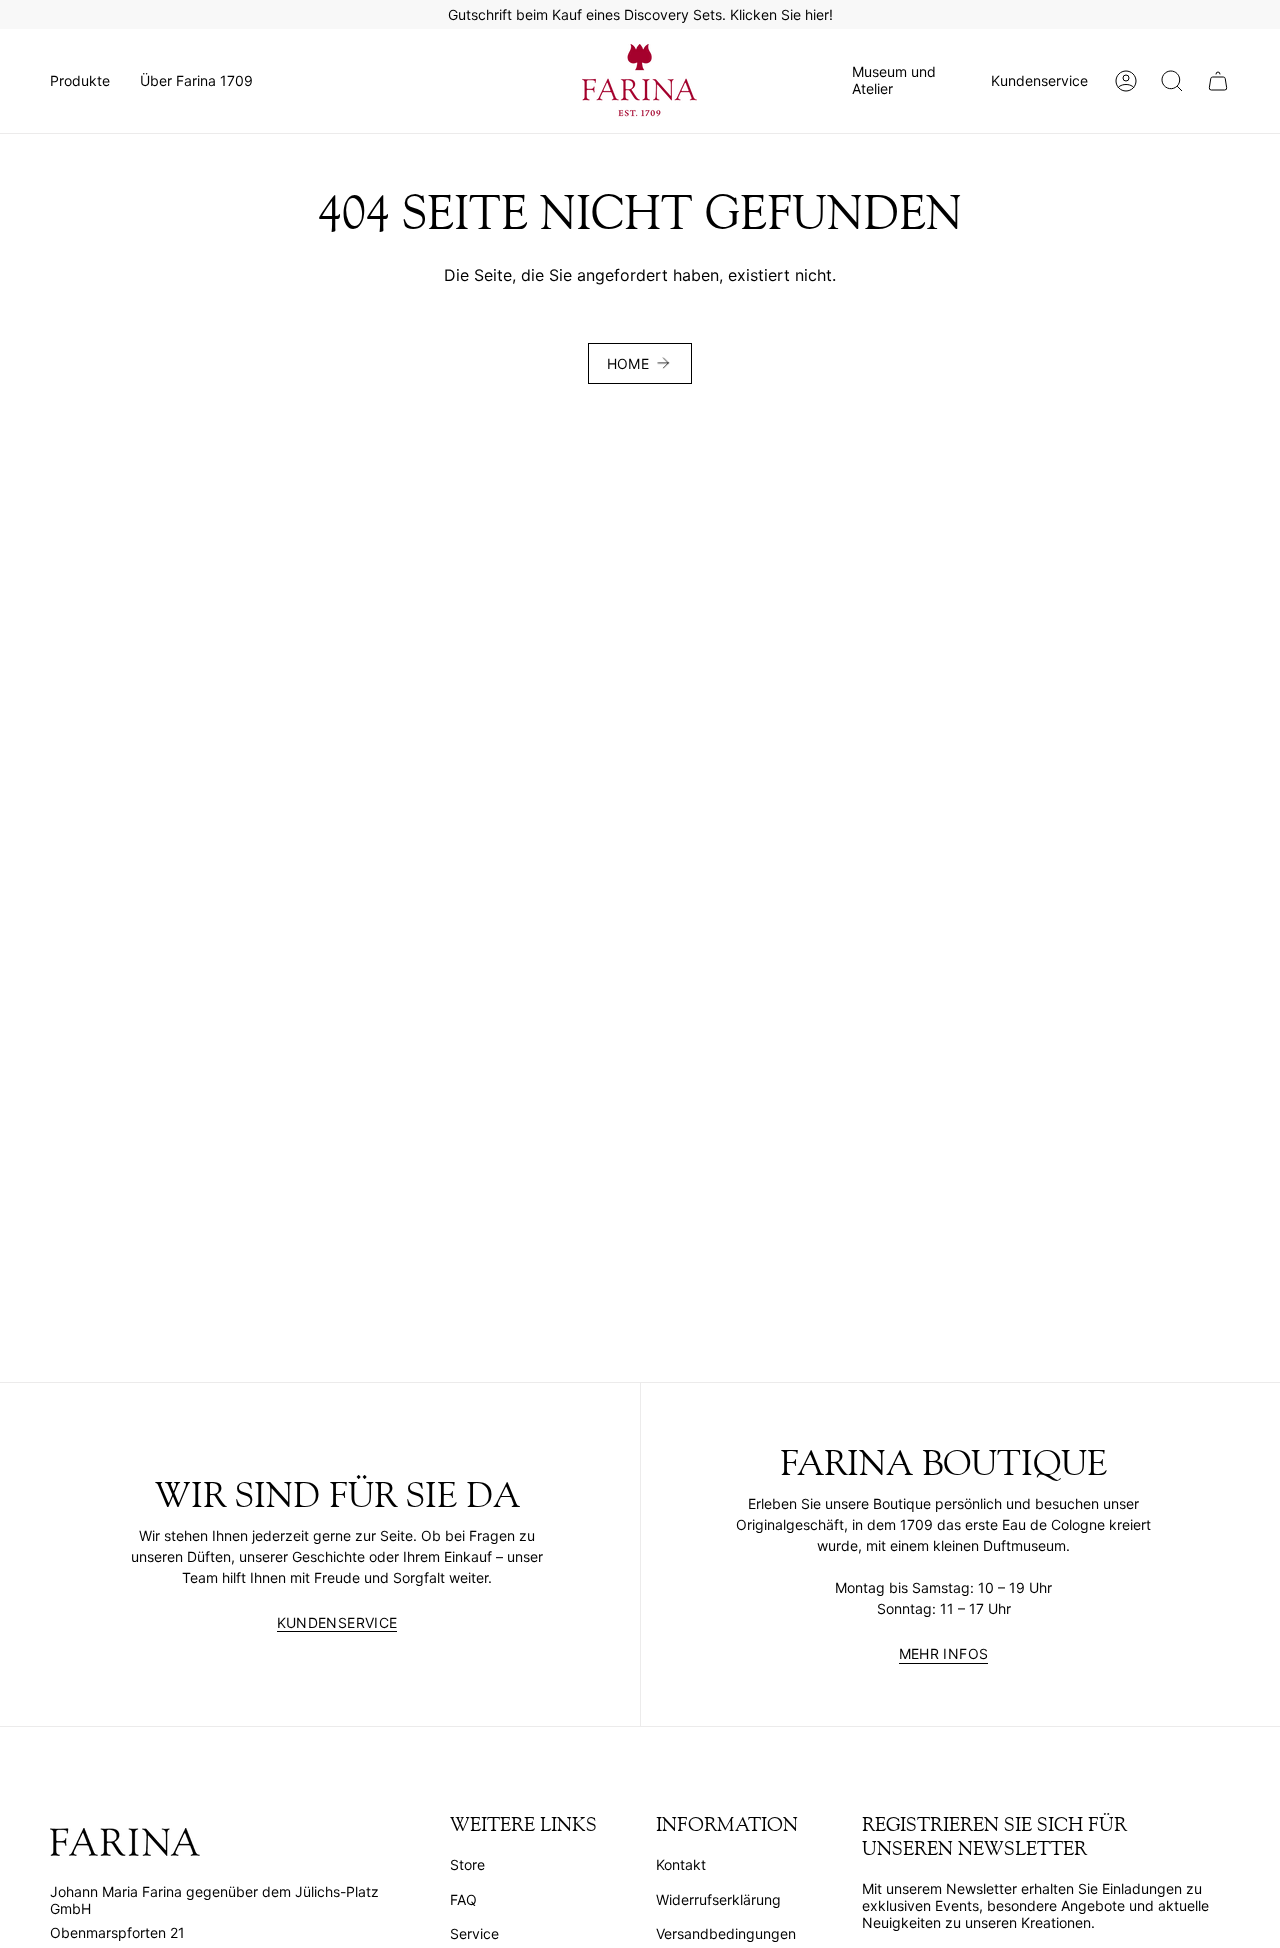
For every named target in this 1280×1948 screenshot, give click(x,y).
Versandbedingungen (726, 1933)
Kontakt (681, 1864)
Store (467, 1864)
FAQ (463, 1899)
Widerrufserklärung (718, 1899)
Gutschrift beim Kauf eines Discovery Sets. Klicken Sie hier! (640, 14)
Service (474, 1933)
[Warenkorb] (1218, 81)
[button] (80, 81)
